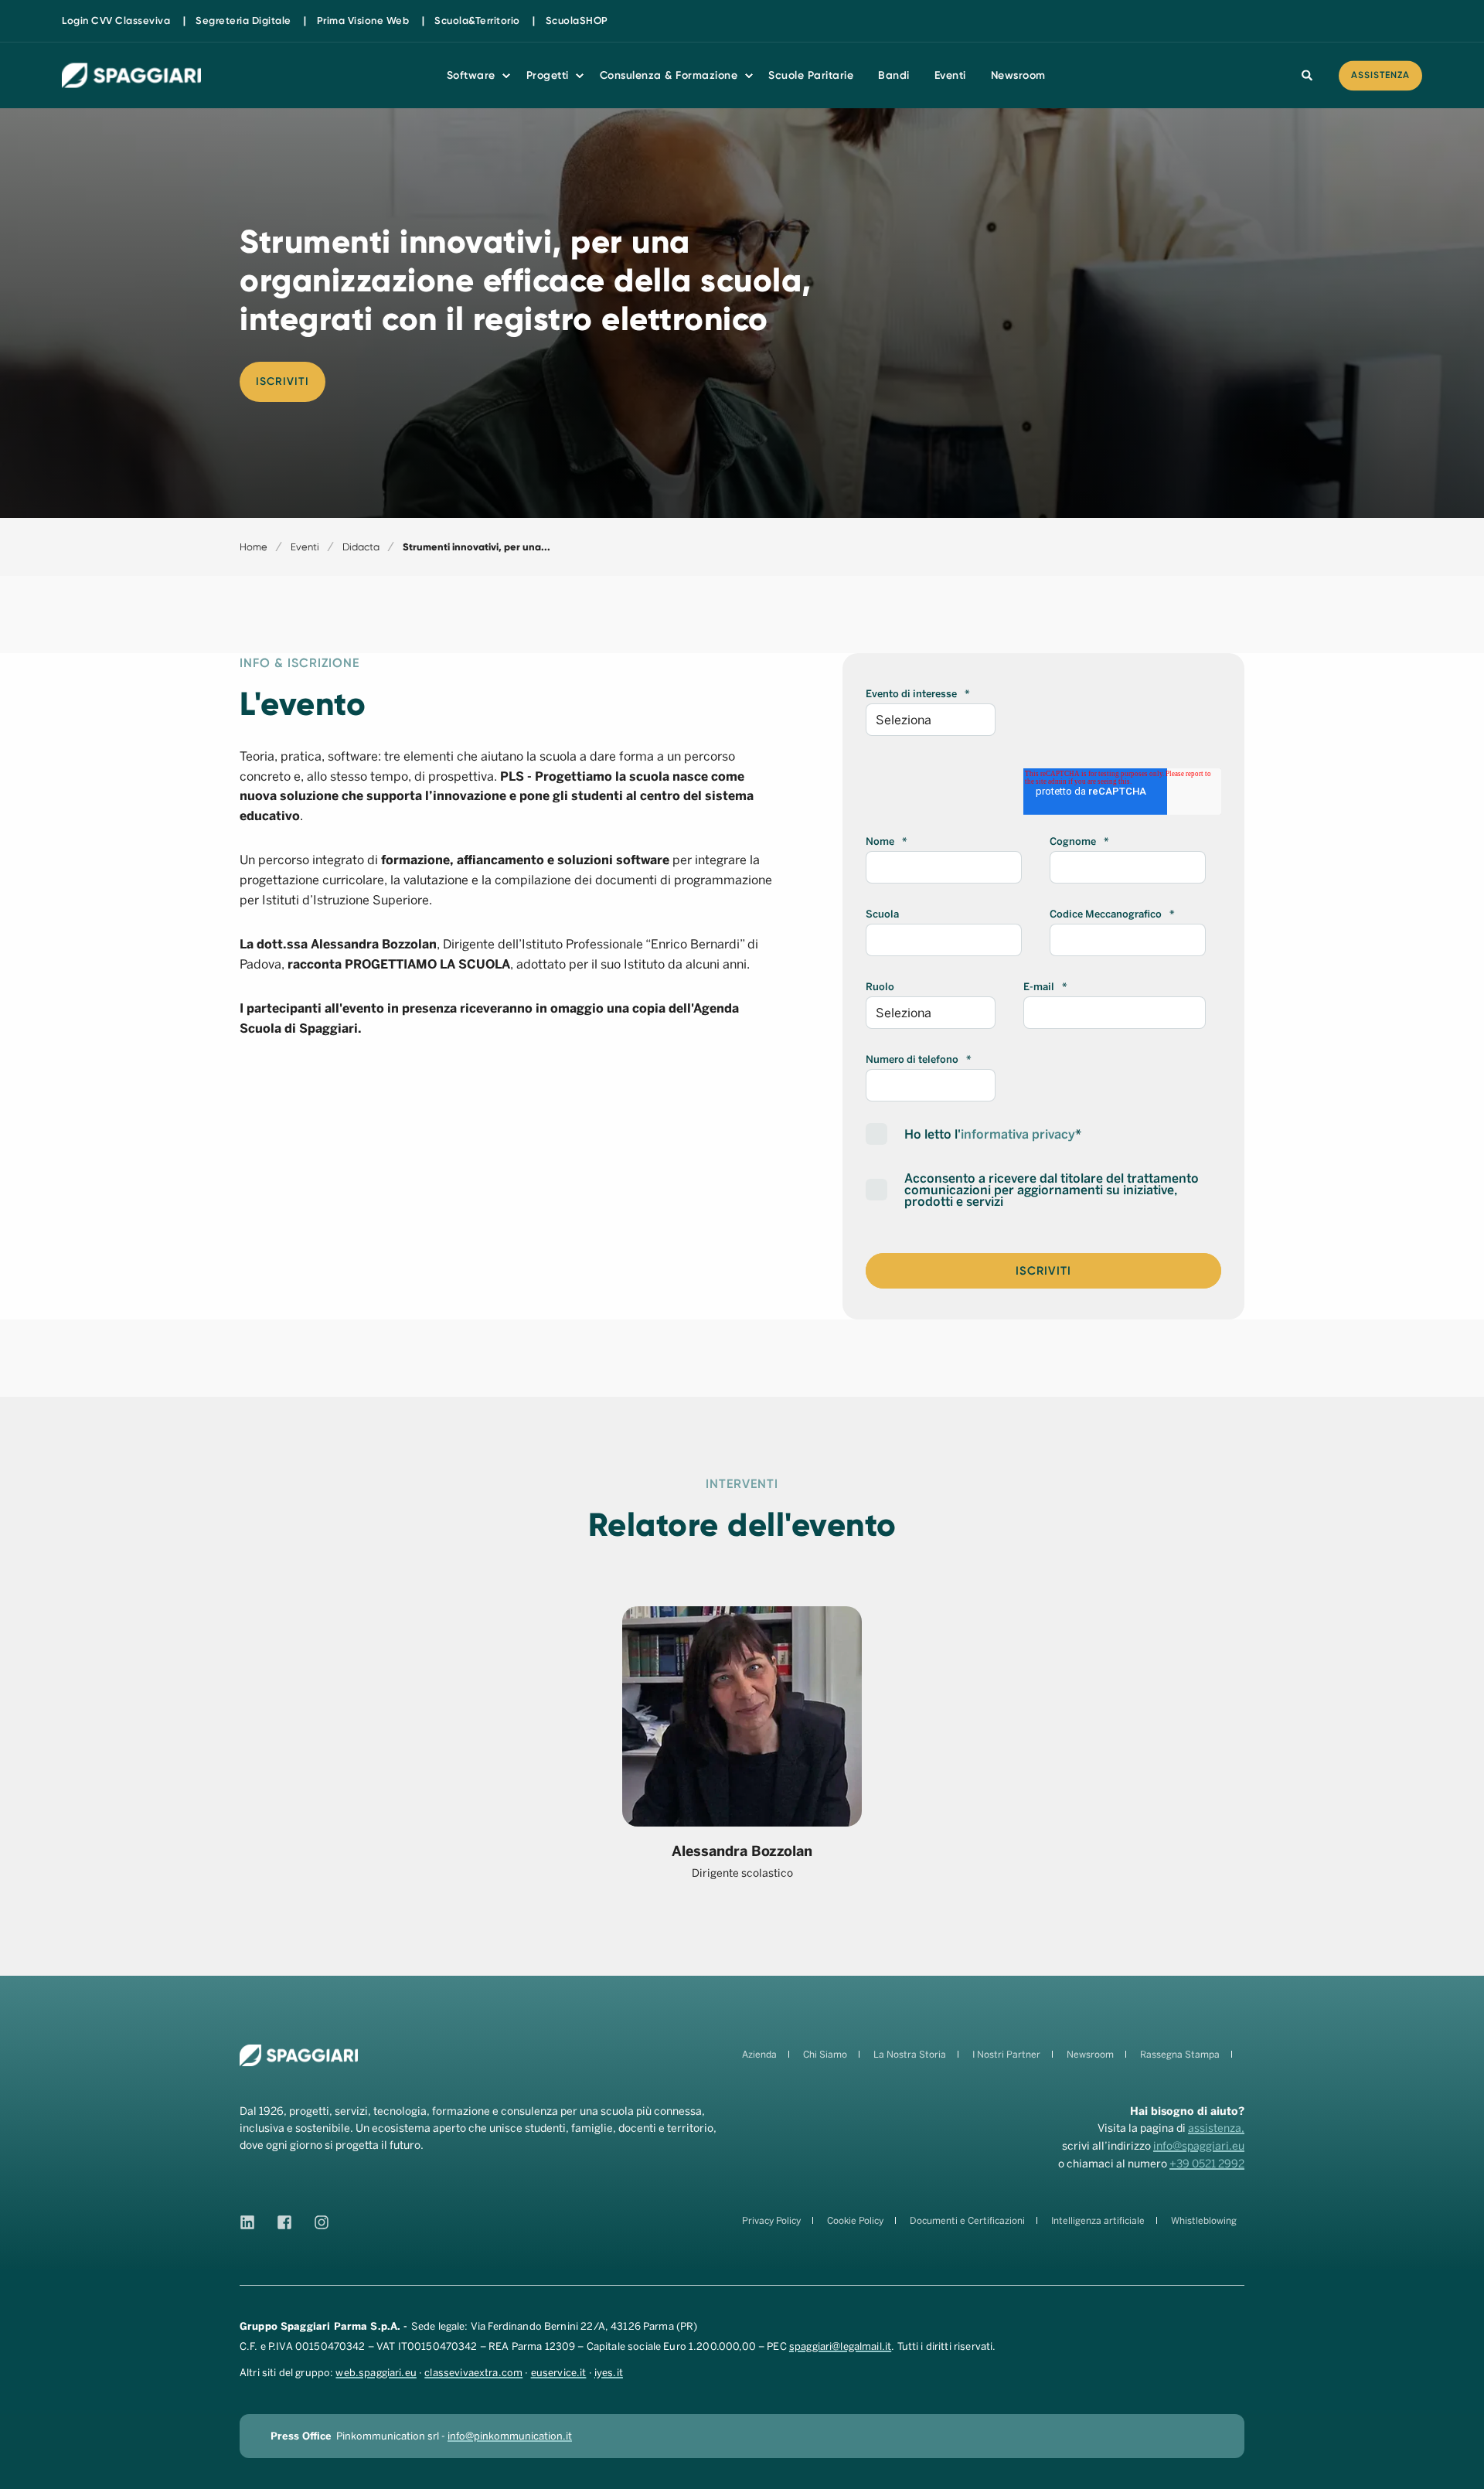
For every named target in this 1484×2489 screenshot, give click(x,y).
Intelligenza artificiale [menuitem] (1098, 2221)
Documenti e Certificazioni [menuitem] (967, 2221)
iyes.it (609, 2373)
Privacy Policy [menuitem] (771, 2221)
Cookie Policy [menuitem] (855, 2221)
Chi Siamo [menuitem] (825, 2055)
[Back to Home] (131, 75)
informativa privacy (1018, 1134)
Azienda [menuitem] (759, 2055)
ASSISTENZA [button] (1380, 75)
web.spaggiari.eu (376, 2373)
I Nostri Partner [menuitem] (1006, 2055)
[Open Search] (1309, 75)
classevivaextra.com (473, 2373)
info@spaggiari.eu (1199, 2146)
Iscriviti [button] (283, 381)
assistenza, (1216, 2128)
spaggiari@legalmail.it (840, 2346)
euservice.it (559, 2373)
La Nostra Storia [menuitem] (910, 2055)
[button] (1461, 2466)
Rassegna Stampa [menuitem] (1180, 2055)
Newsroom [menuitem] (1090, 2055)
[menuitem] (116, 20)
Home (254, 547)
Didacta (361, 547)
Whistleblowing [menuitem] (1204, 2221)
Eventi (305, 547)
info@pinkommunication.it (510, 2436)
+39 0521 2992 (1207, 2164)
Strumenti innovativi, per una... (477, 547)
